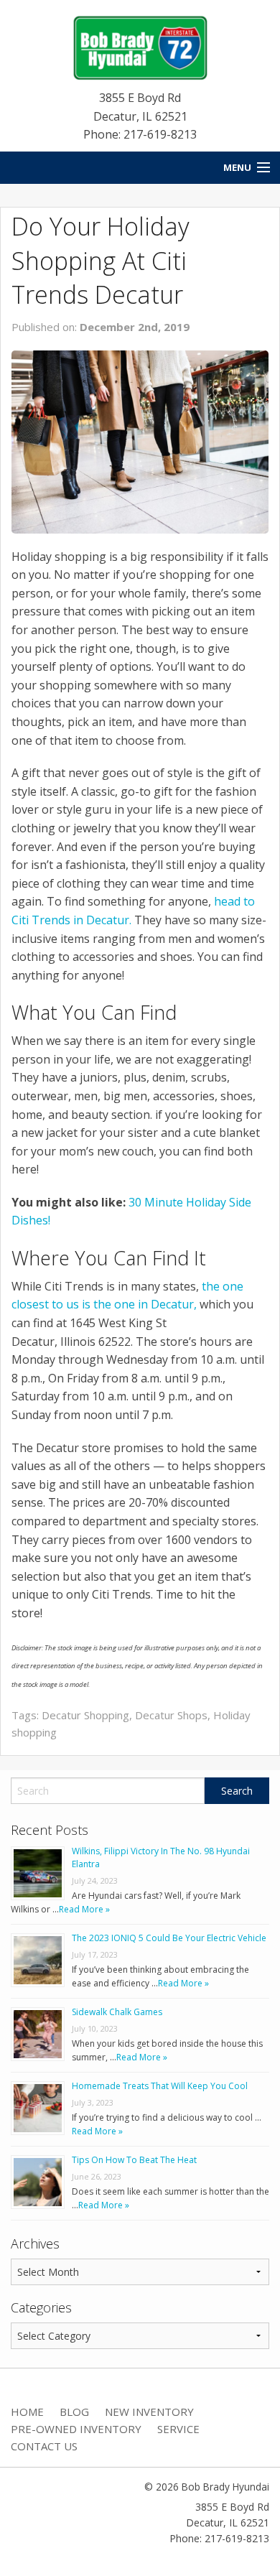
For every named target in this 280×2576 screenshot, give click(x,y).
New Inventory (149, 2412)
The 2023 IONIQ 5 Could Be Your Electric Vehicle (169, 1938)
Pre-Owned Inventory (76, 2429)
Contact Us (44, 2446)
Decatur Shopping (85, 1715)
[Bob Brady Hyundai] (140, 47)
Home (27, 2412)
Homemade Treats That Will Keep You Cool (160, 2086)
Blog (74, 2412)
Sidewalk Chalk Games (117, 2012)
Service (178, 2429)
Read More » (84, 1909)
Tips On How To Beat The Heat (134, 2160)
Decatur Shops (171, 1715)
